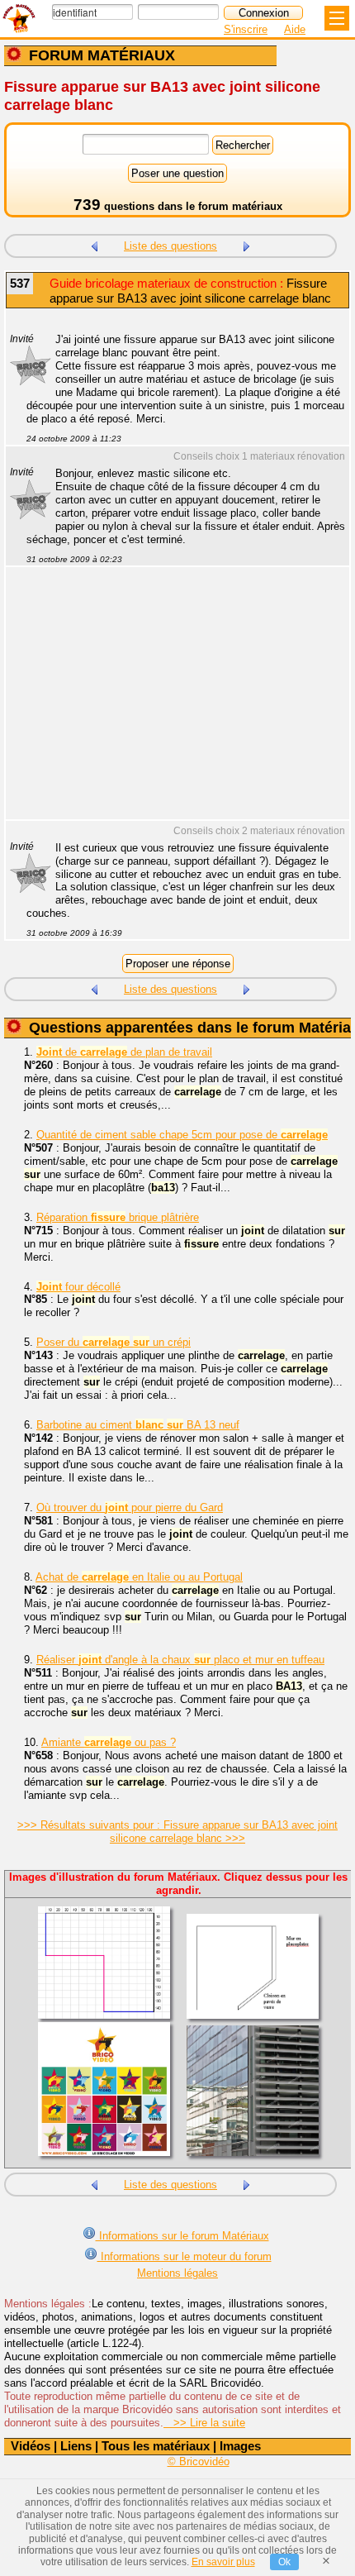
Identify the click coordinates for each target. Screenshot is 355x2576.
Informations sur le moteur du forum (185, 2256)
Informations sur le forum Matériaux (182, 2236)
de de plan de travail (124, 1052)
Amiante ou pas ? (109, 1742)
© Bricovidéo (199, 2462)
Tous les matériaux (156, 2446)
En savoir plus (223, 2562)
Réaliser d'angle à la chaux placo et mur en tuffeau (180, 1660)
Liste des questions (170, 246)
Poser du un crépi (114, 1342)
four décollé (78, 1287)
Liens (76, 2446)
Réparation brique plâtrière (118, 1217)
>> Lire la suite (204, 2423)
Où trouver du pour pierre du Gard (130, 1507)
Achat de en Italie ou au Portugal (139, 1577)
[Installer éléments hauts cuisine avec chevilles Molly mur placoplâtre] (247, 244)
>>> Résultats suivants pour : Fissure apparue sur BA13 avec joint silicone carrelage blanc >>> (177, 1832)
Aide (295, 29)
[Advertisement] (169, 704)
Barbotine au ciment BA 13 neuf (138, 1425)
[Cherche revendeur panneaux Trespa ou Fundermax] (94, 244)
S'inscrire (246, 29)
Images (240, 2446)
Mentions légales (177, 2273)
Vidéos (31, 2446)
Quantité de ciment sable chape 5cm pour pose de (182, 1135)
